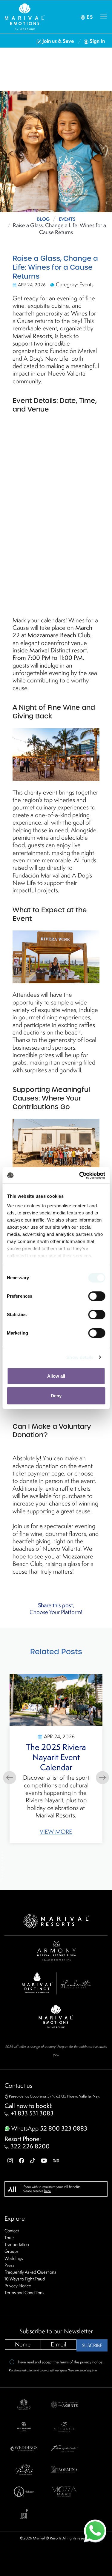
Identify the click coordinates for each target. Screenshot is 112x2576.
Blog (43, 219)
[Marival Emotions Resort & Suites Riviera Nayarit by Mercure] (56, 2016)
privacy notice (91, 2362)
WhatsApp (49, 2128)
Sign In (97, 41)
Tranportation (17, 2244)
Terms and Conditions (24, 2292)
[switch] (97, 1296)
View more (74, 1834)
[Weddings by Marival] (24, 2448)
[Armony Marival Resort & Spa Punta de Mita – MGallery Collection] (56, 1950)
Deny (56, 1396)
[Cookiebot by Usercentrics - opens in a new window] (80, 1175)
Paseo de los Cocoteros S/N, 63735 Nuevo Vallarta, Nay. (54, 2096)
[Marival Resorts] (56, 1920)
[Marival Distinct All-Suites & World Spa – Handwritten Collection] (56, 1982)
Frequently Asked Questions (30, 2272)
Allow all (56, 1376)
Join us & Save (58, 41)
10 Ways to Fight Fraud (25, 2279)
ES (89, 17)
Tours (10, 2237)
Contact (12, 2231)
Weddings (14, 2258)
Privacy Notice (18, 2286)
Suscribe (92, 2345)
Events (67, 219)
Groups (11, 2251)
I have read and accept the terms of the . (60, 2362)
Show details (80, 1357)
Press (9, 2265)
